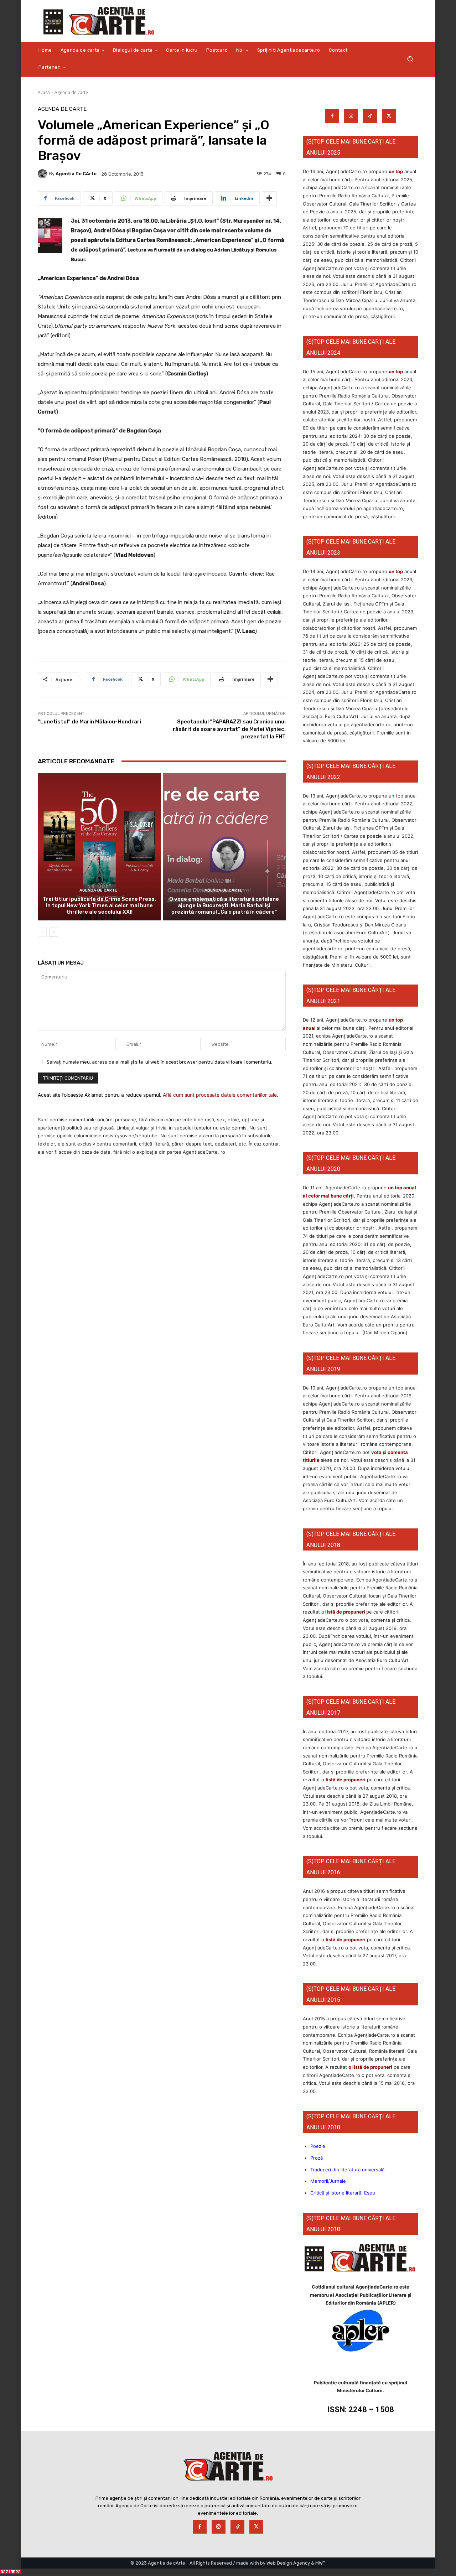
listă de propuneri (345, 1612)
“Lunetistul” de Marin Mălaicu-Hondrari (89, 722)
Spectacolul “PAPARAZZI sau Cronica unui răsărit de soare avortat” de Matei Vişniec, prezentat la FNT (229, 729)
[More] (269, 198)
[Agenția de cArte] (43, 174)
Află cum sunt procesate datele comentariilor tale (220, 1095)
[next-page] (54, 932)
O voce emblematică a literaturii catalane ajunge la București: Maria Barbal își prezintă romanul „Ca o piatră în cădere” (224, 905)
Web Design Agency (288, 2563)
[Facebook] (332, 116)
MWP (320, 2563)
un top (396, 171)
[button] (410, 59)
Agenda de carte (71, 92)
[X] (389, 116)
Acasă (44, 92)
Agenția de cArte (76, 174)
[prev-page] (42, 932)
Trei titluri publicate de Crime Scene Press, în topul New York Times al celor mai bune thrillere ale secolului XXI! (99, 905)
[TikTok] (370, 116)
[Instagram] (351, 116)
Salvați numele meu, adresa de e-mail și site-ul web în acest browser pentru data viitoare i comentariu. (159, 1062)
